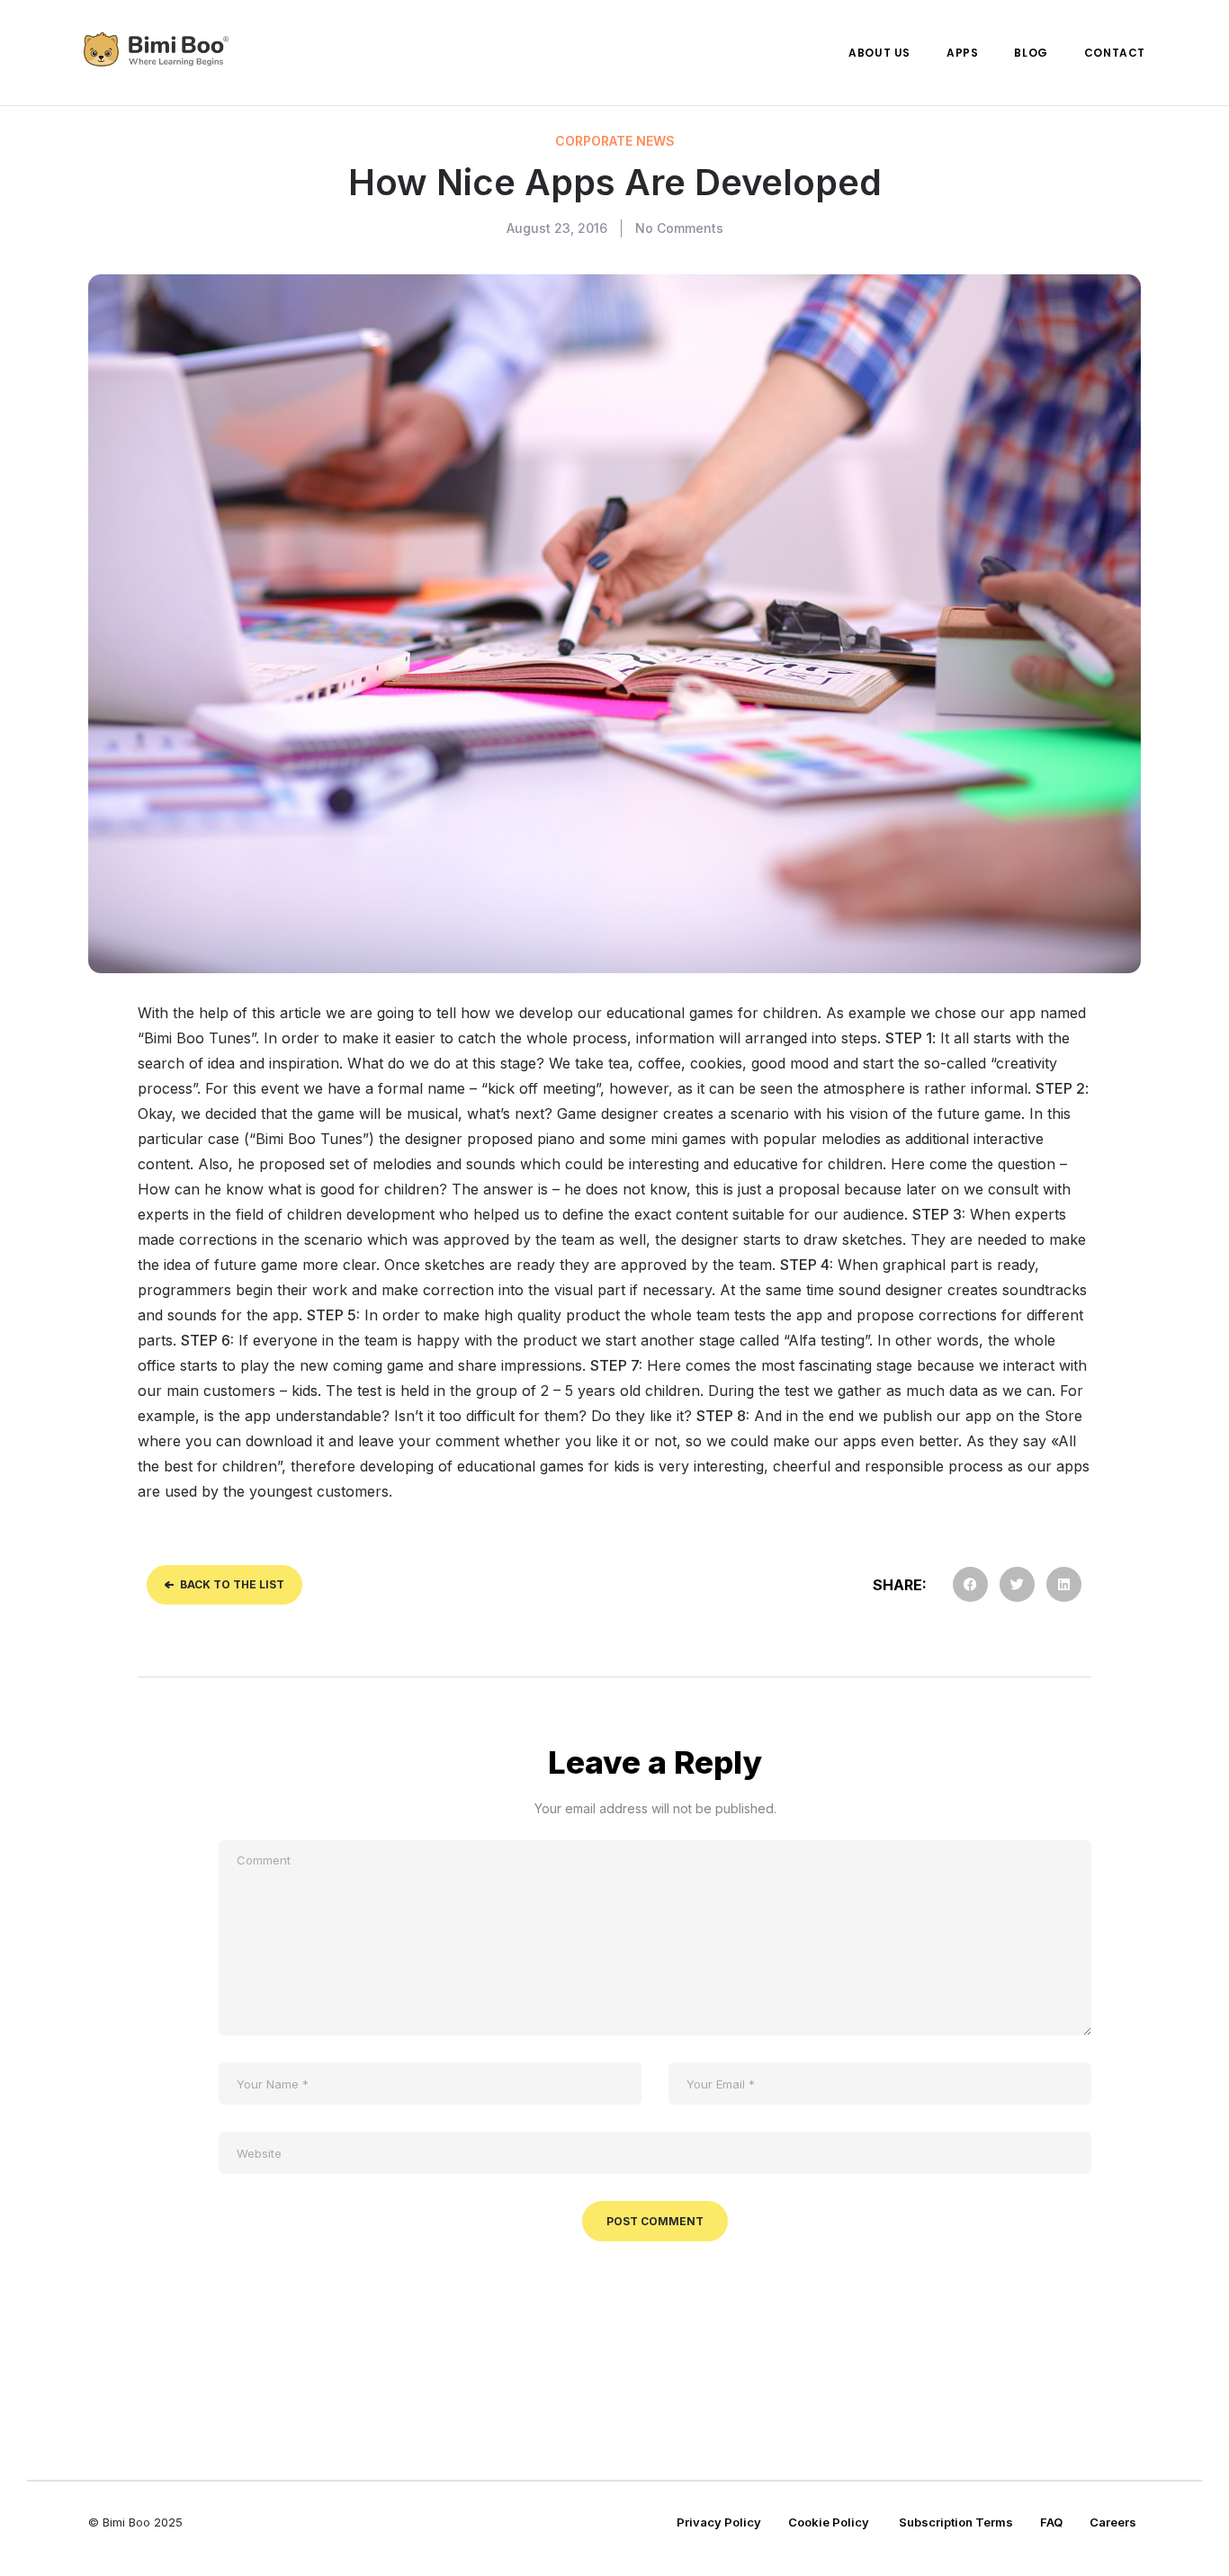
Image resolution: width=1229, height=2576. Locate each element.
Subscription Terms (956, 2522)
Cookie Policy (830, 2522)
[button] (970, 1584)
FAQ (1051, 2522)
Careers (1113, 2522)
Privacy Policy (719, 2522)
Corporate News (615, 141)
